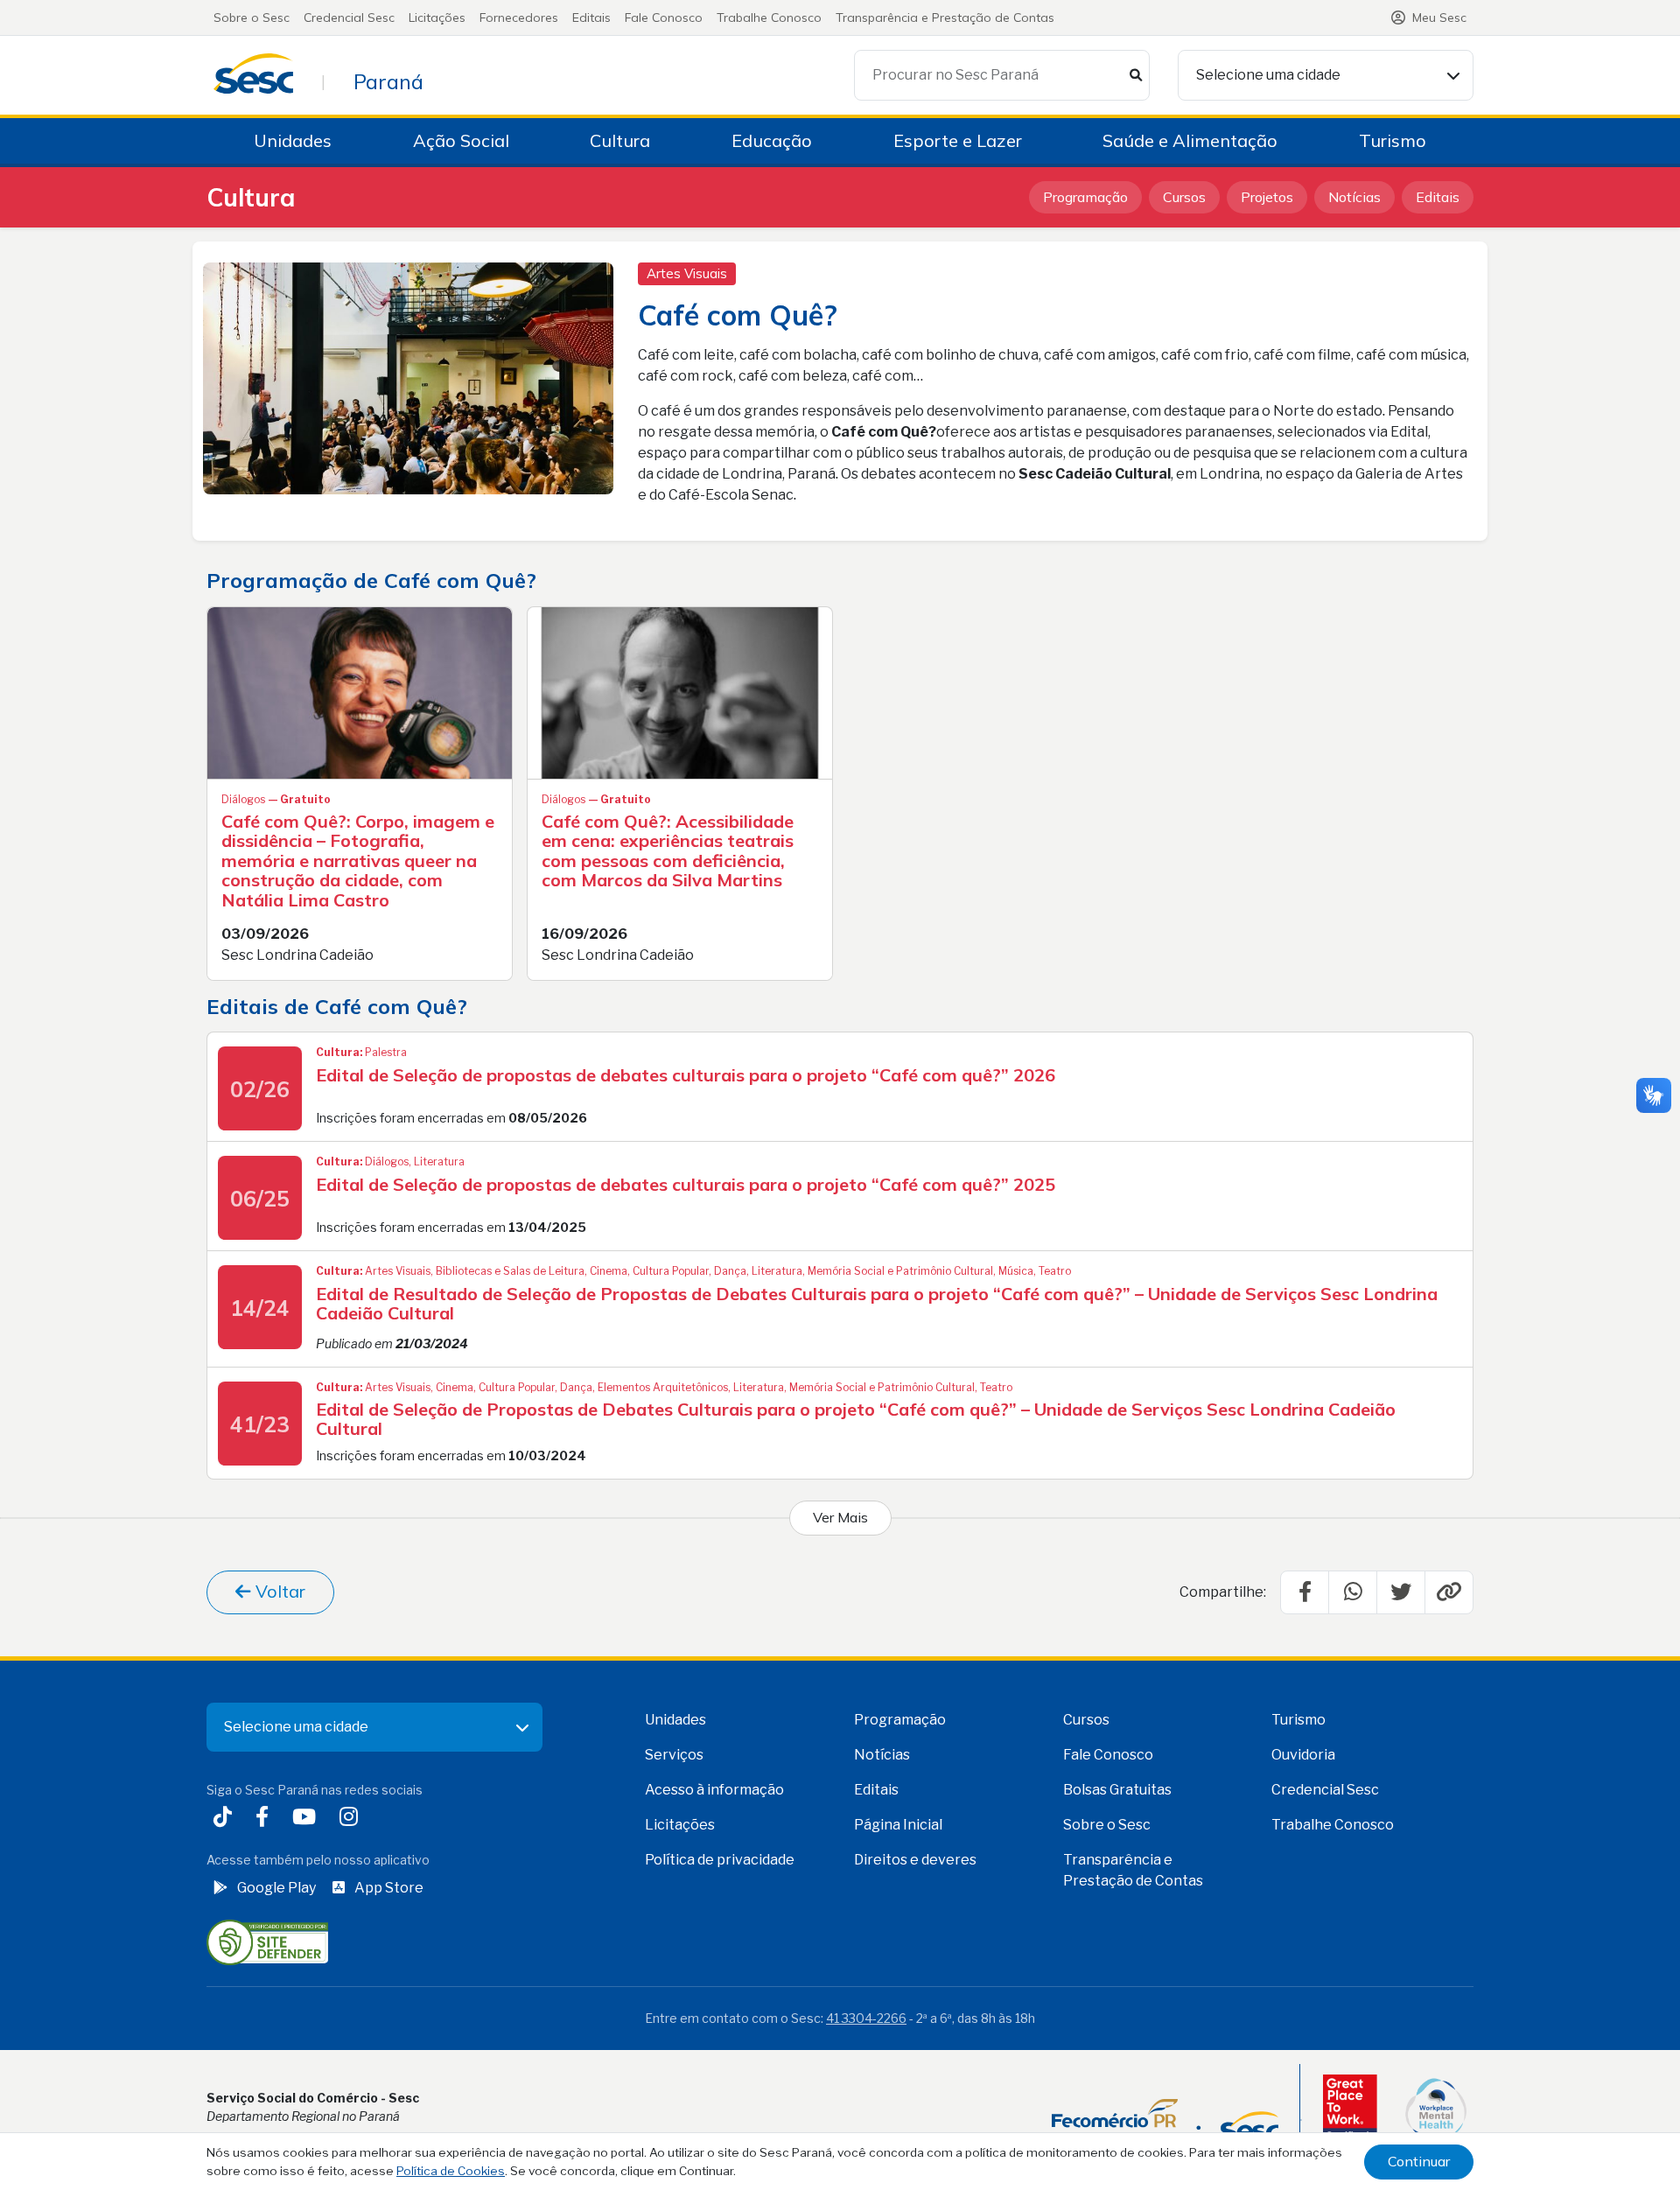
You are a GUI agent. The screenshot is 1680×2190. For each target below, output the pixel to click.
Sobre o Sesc (252, 17)
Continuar (1419, 2161)
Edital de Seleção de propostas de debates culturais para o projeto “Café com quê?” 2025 (686, 1184)
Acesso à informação (714, 1790)
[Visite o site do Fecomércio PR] (1165, 2120)
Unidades (293, 140)
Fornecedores (519, 17)
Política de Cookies (451, 2171)
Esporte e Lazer (958, 140)
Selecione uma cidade (1268, 75)
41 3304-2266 (866, 2018)
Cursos (1184, 197)
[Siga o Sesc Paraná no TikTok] (226, 1819)
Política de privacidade (720, 1860)
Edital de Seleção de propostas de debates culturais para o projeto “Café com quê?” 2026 (686, 1075)
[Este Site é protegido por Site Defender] (267, 1941)
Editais (591, 17)
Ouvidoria (1303, 1755)
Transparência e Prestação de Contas (945, 17)
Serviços (674, 1755)
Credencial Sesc (349, 17)
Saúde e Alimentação (1190, 140)
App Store (389, 1888)
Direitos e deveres (915, 1860)
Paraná (388, 81)
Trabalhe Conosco (769, 17)
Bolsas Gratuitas (1117, 1790)
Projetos (1267, 197)
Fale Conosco (664, 17)
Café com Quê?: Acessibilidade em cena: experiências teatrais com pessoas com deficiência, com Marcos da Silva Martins (668, 851)
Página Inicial (898, 1825)
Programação (1085, 197)
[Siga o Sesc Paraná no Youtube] (308, 1819)
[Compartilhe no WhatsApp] (1353, 1592)
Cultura (620, 140)
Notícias (1354, 197)
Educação (772, 140)
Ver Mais (840, 1517)
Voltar (278, 1591)
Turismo (1393, 140)
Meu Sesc (1439, 17)
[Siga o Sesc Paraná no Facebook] (266, 1819)
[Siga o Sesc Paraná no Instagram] (352, 1819)
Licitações (437, 17)
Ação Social (461, 140)
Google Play (276, 1888)
